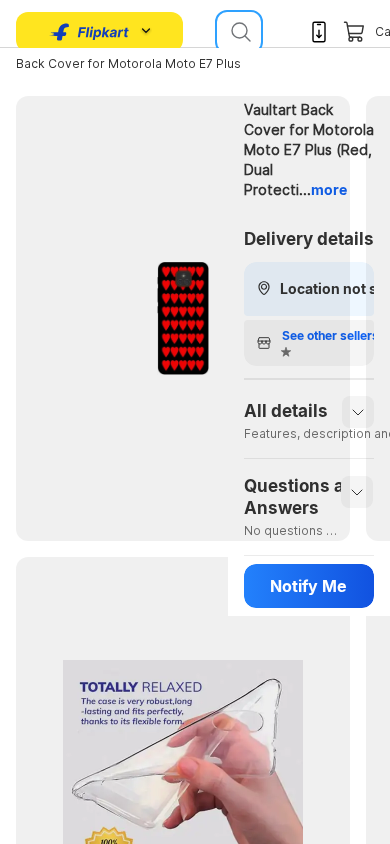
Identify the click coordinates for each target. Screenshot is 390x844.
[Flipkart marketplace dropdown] (90, 32)
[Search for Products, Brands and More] (239, 32)
